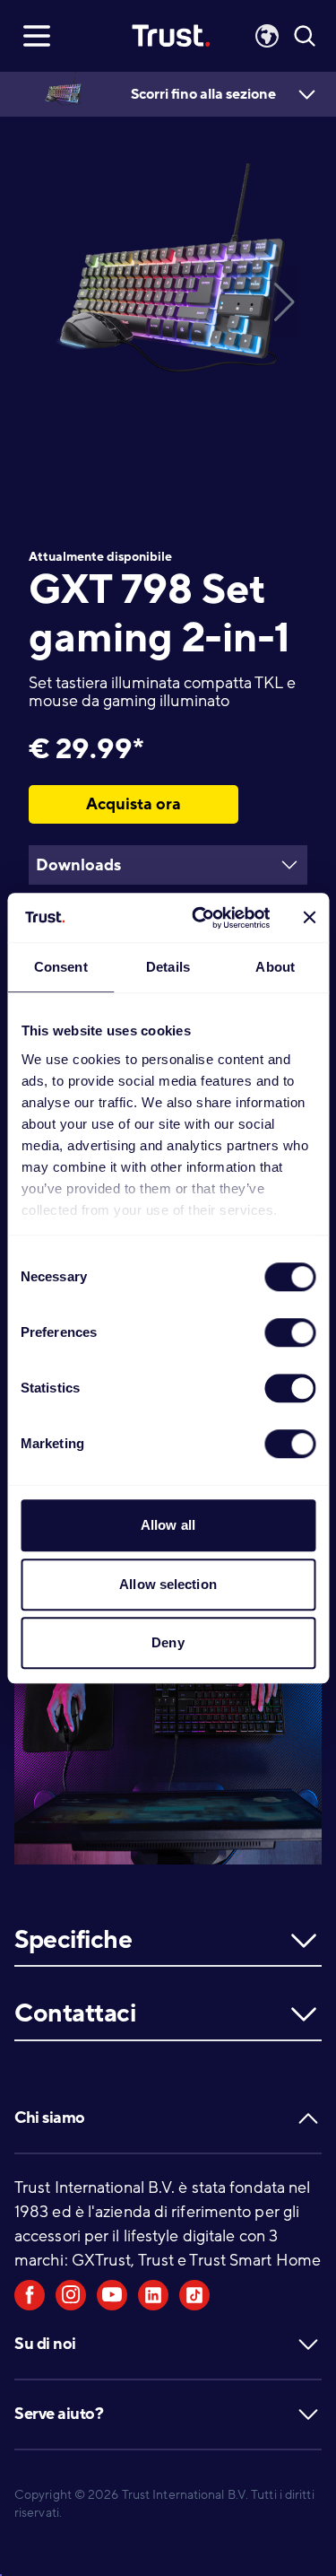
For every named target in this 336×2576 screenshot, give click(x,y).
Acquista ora (134, 804)
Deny (168, 1642)
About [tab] (275, 967)
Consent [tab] (61, 967)
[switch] (290, 1332)
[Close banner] (309, 918)
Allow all (168, 1525)
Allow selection (168, 1584)
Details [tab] (168, 967)
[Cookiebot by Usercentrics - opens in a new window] (200, 918)
